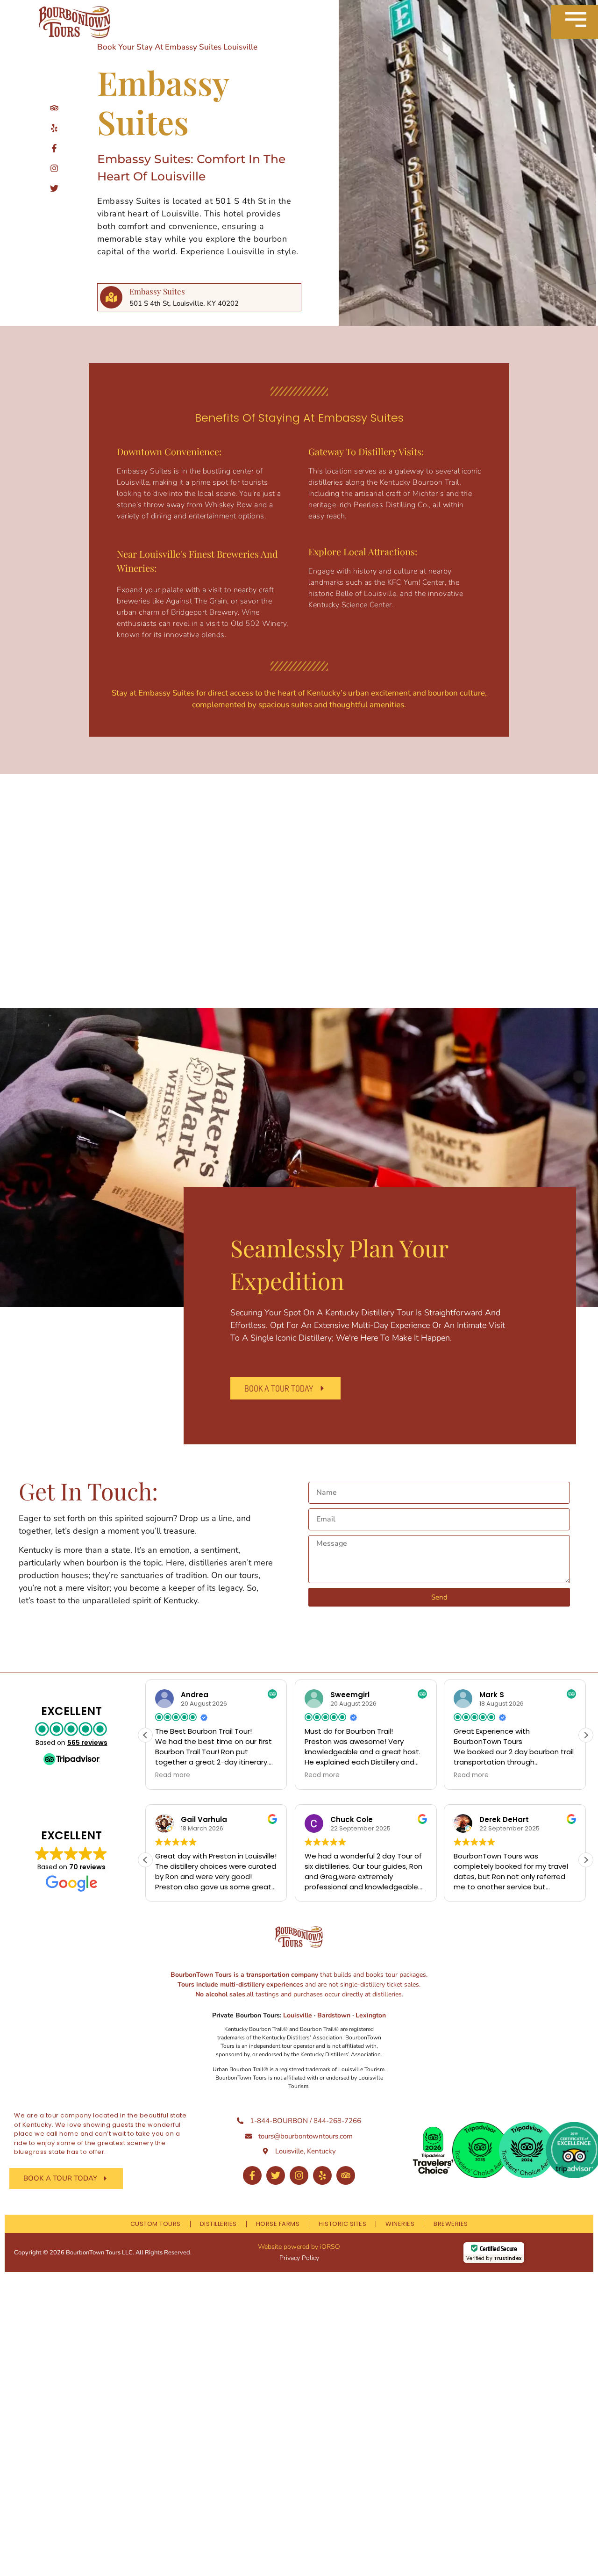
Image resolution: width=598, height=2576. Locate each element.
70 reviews (87, 1867)
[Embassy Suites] (111, 297)
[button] (586, 1735)
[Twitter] (276, 2175)
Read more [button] (173, 1775)
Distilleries (218, 2224)
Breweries (451, 2224)
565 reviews (87, 1743)
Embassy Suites (157, 291)
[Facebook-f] (252, 2175)
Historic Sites (342, 2224)
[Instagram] (299, 2175)
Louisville (299, 2015)
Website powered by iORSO (299, 2247)
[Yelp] (322, 2175)
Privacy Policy (299, 2258)
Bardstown (334, 2015)
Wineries (400, 2224)
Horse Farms (278, 2224)
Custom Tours (156, 2224)
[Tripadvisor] (346, 2175)
